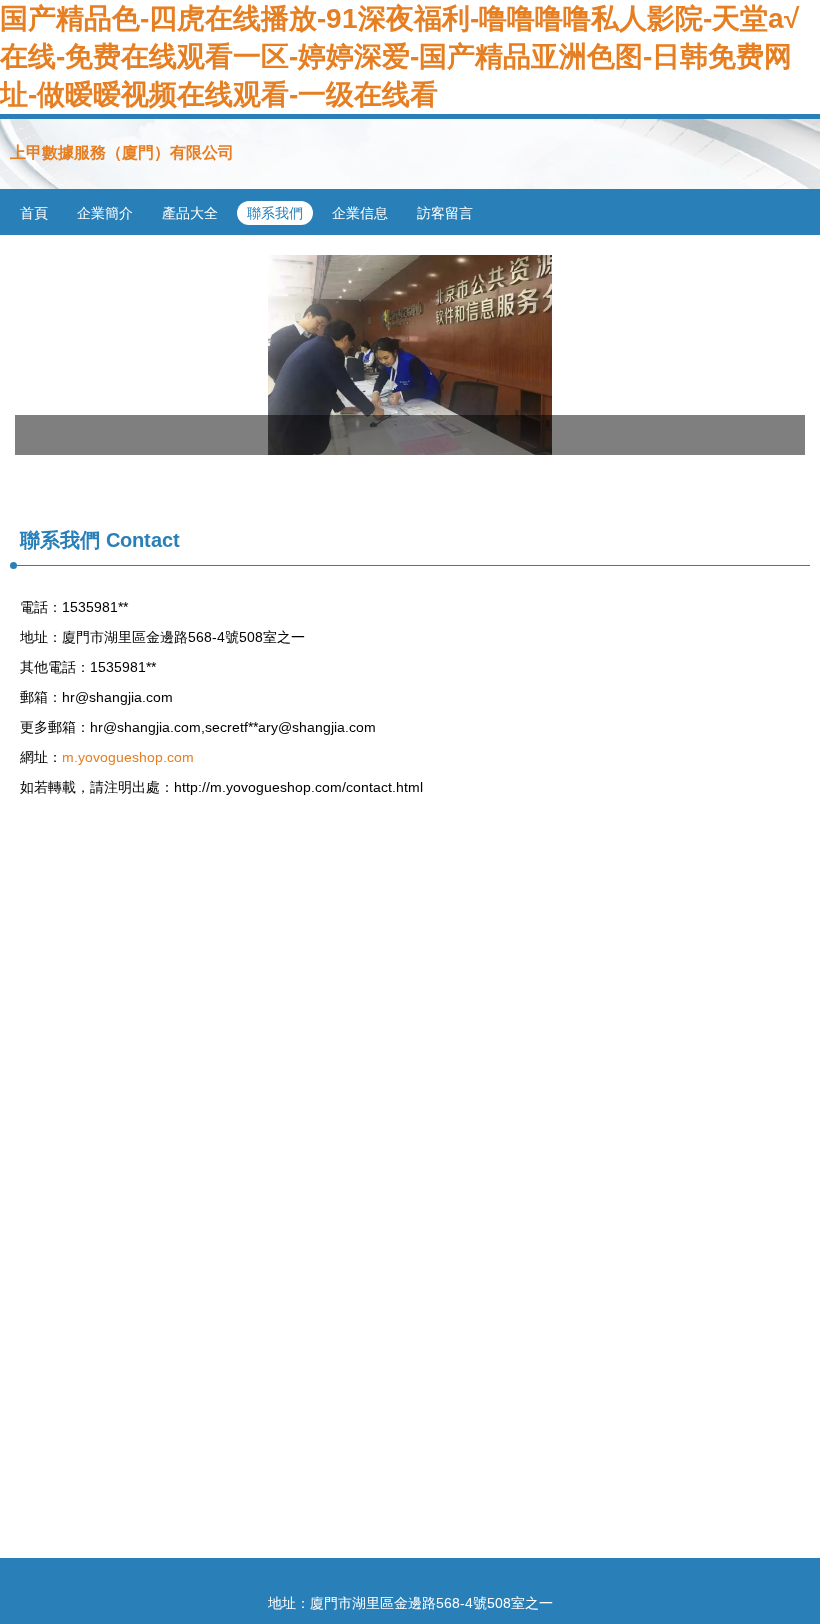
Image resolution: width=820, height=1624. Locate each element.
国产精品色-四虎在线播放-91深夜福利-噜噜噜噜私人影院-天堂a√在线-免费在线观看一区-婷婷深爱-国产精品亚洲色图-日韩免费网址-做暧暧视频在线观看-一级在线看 (399, 56)
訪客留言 (445, 213)
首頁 (34, 213)
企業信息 (360, 213)
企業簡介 (105, 213)
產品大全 (190, 213)
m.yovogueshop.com (128, 757)
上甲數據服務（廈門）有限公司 (122, 152)
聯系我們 (275, 213)
